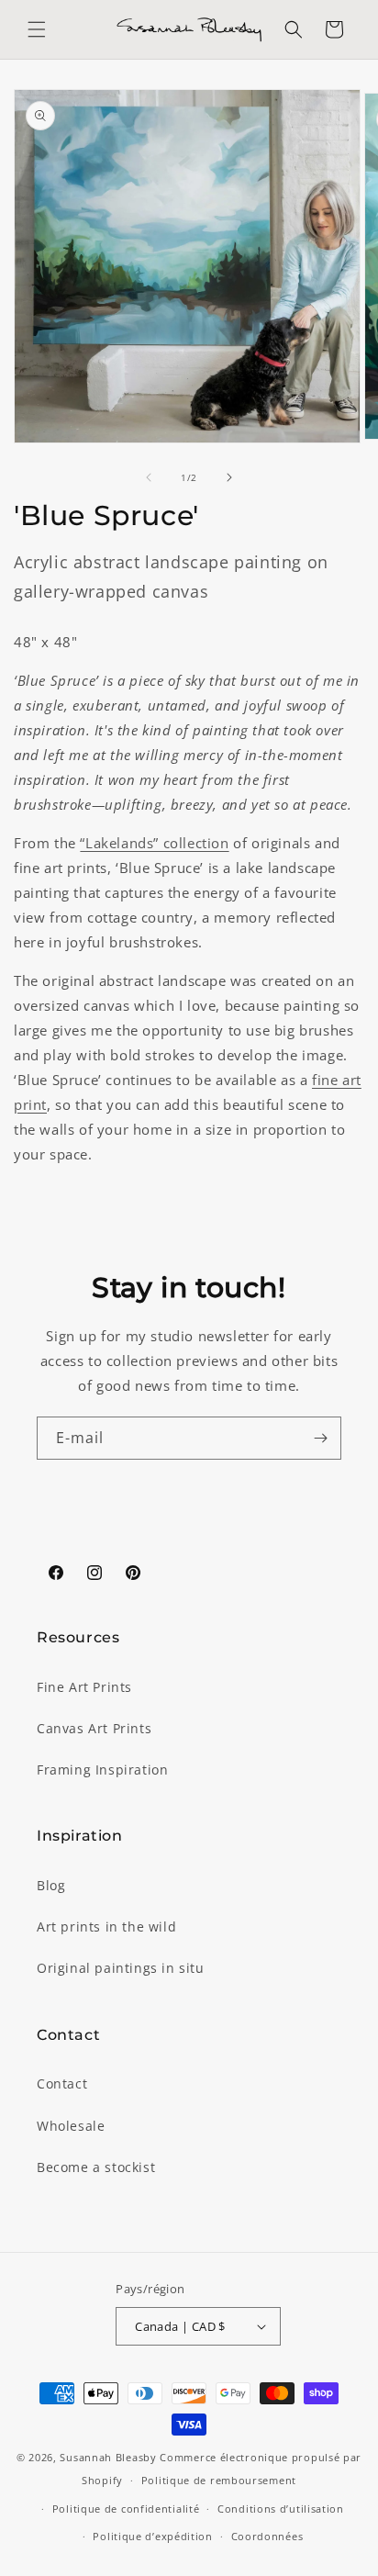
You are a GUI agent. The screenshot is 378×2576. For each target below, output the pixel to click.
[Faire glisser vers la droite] (229, 477)
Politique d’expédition (152, 2536)
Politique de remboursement (219, 2480)
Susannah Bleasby (108, 2457)
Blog (51, 1885)
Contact (62, 2083)
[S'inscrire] (320, 1438)
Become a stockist (96, 2167)
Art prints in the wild (106, 1926)
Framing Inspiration (102, 1770)
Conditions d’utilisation (281, 2509)
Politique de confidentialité (126, 2509)
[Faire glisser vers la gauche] (149, 477)
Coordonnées (267, 2536)
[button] (37, 29)
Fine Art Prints (84, 1687)
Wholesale (71, 2126)
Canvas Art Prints (94, 1728)
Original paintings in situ (121, 1968)
